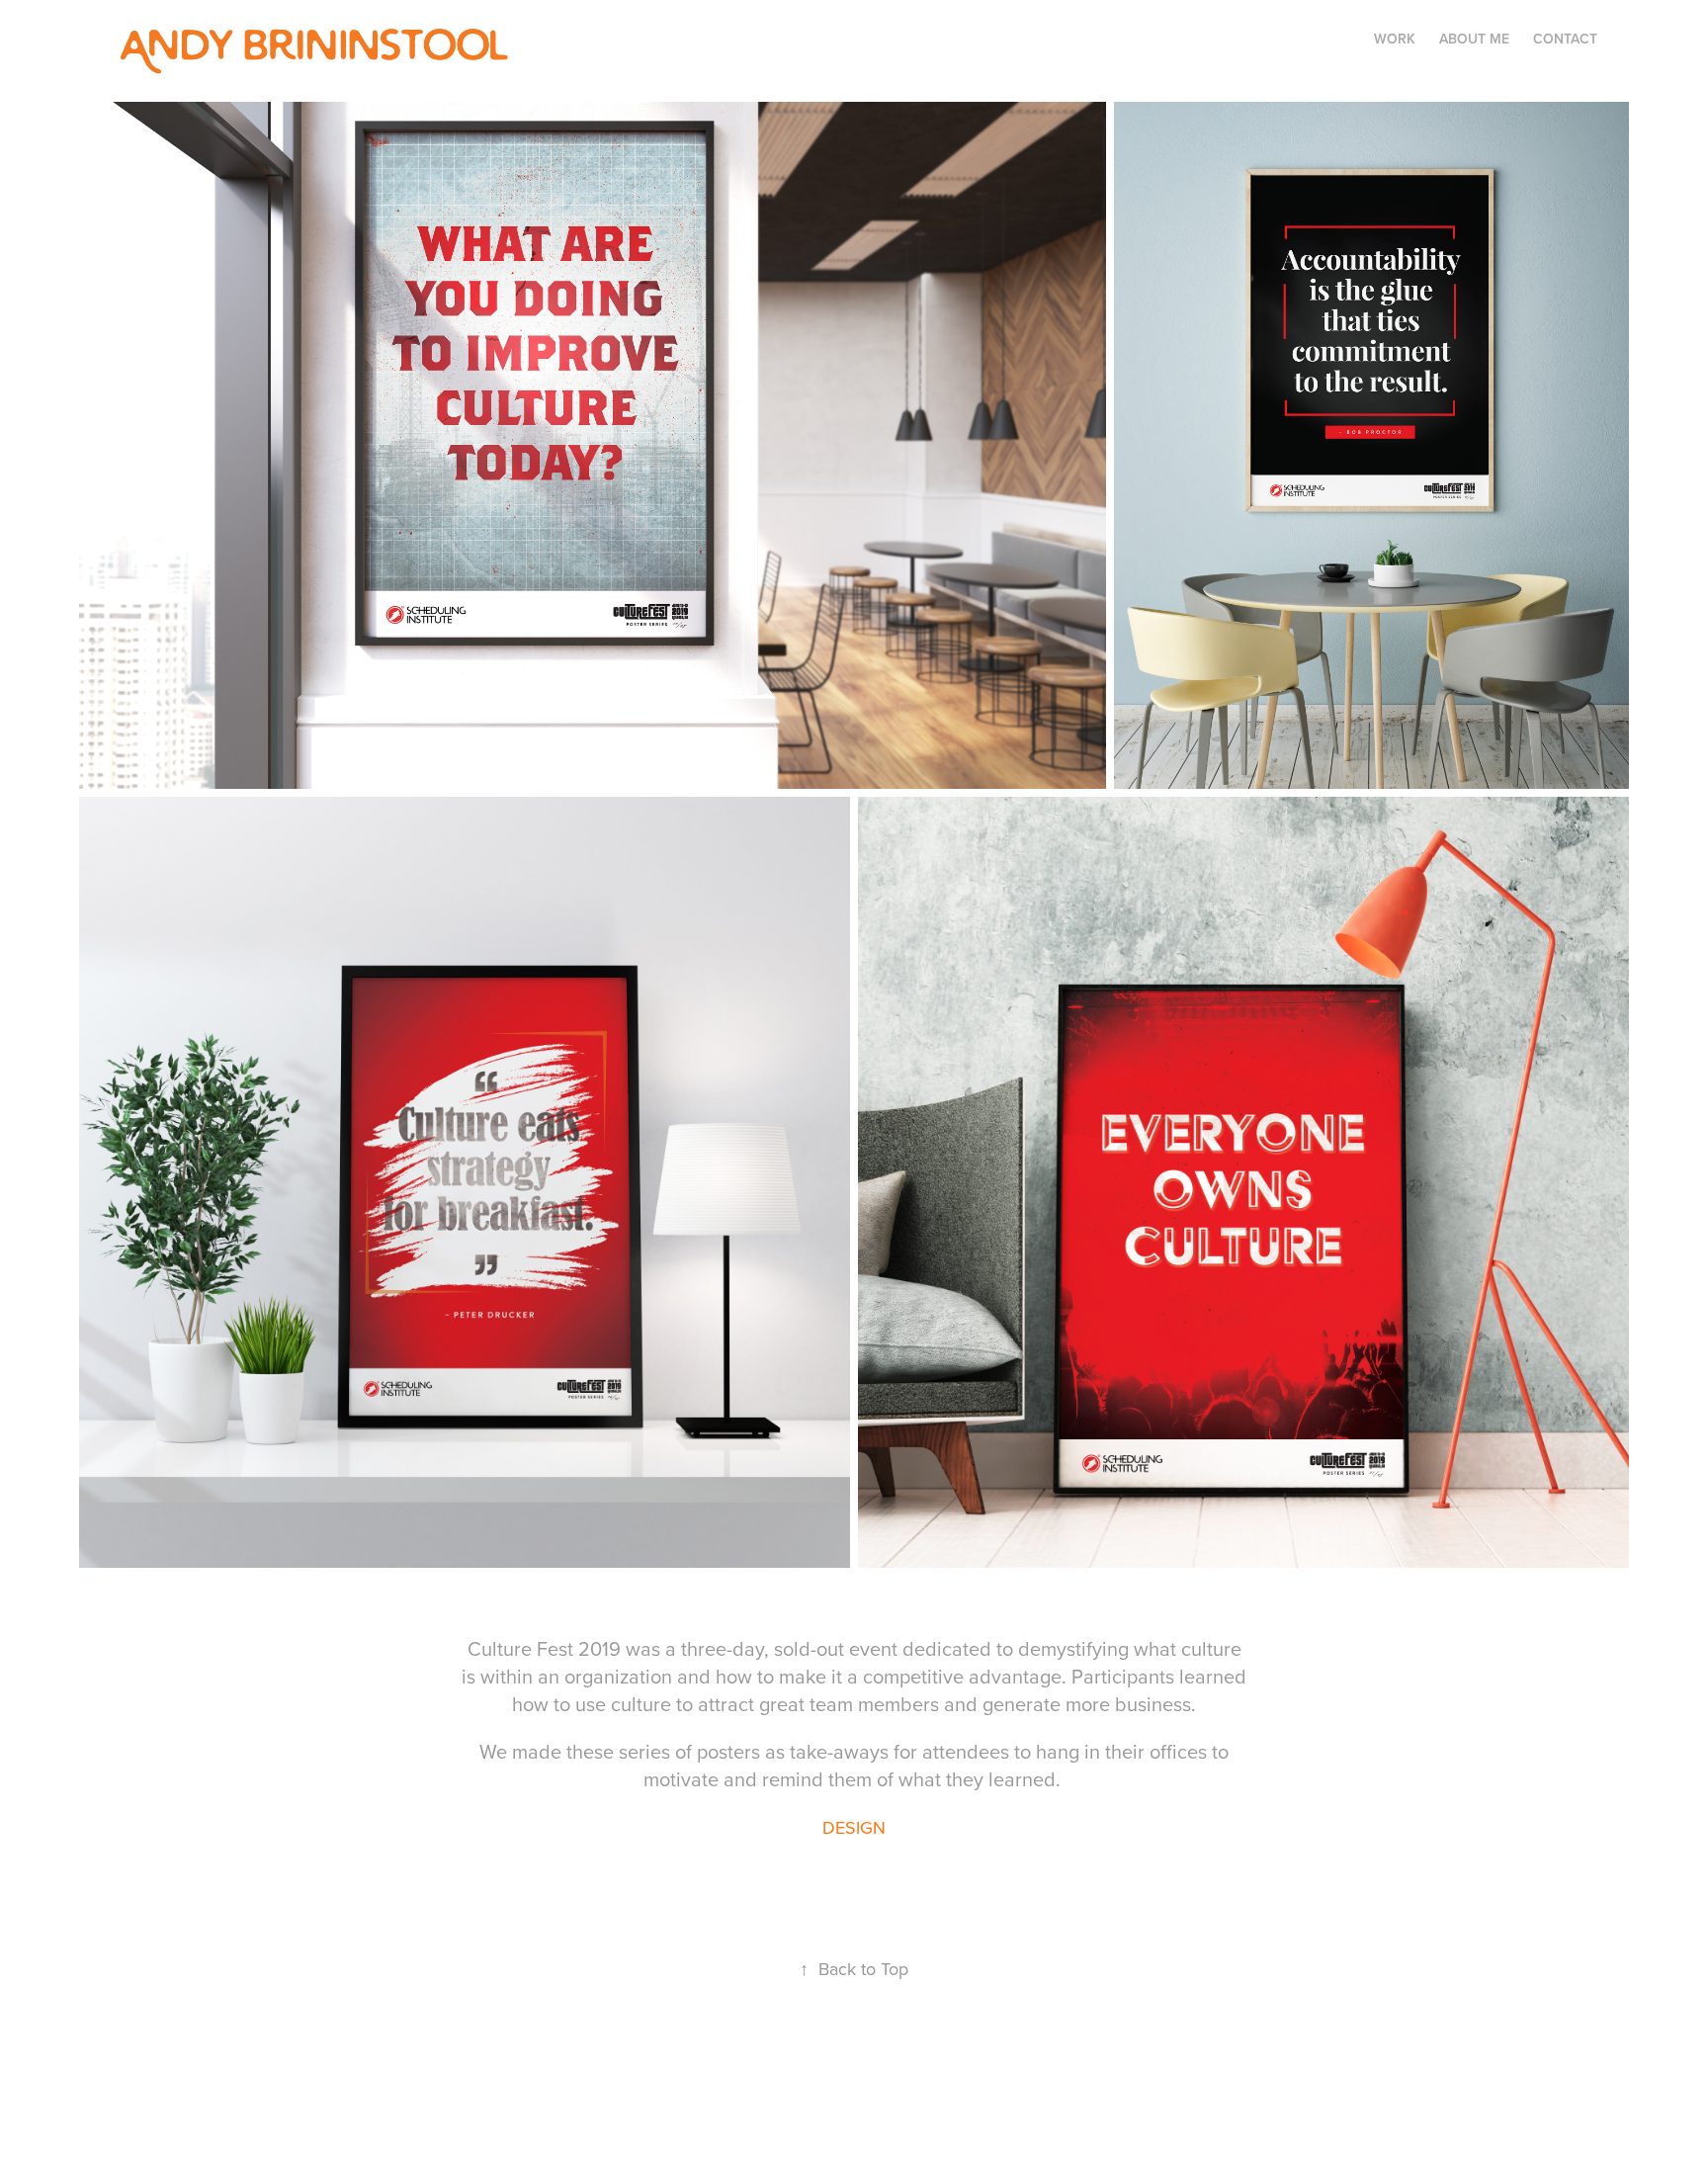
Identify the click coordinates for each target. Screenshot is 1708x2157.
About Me (1474, 39)
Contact (1565, 39)
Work (1395, 39)
